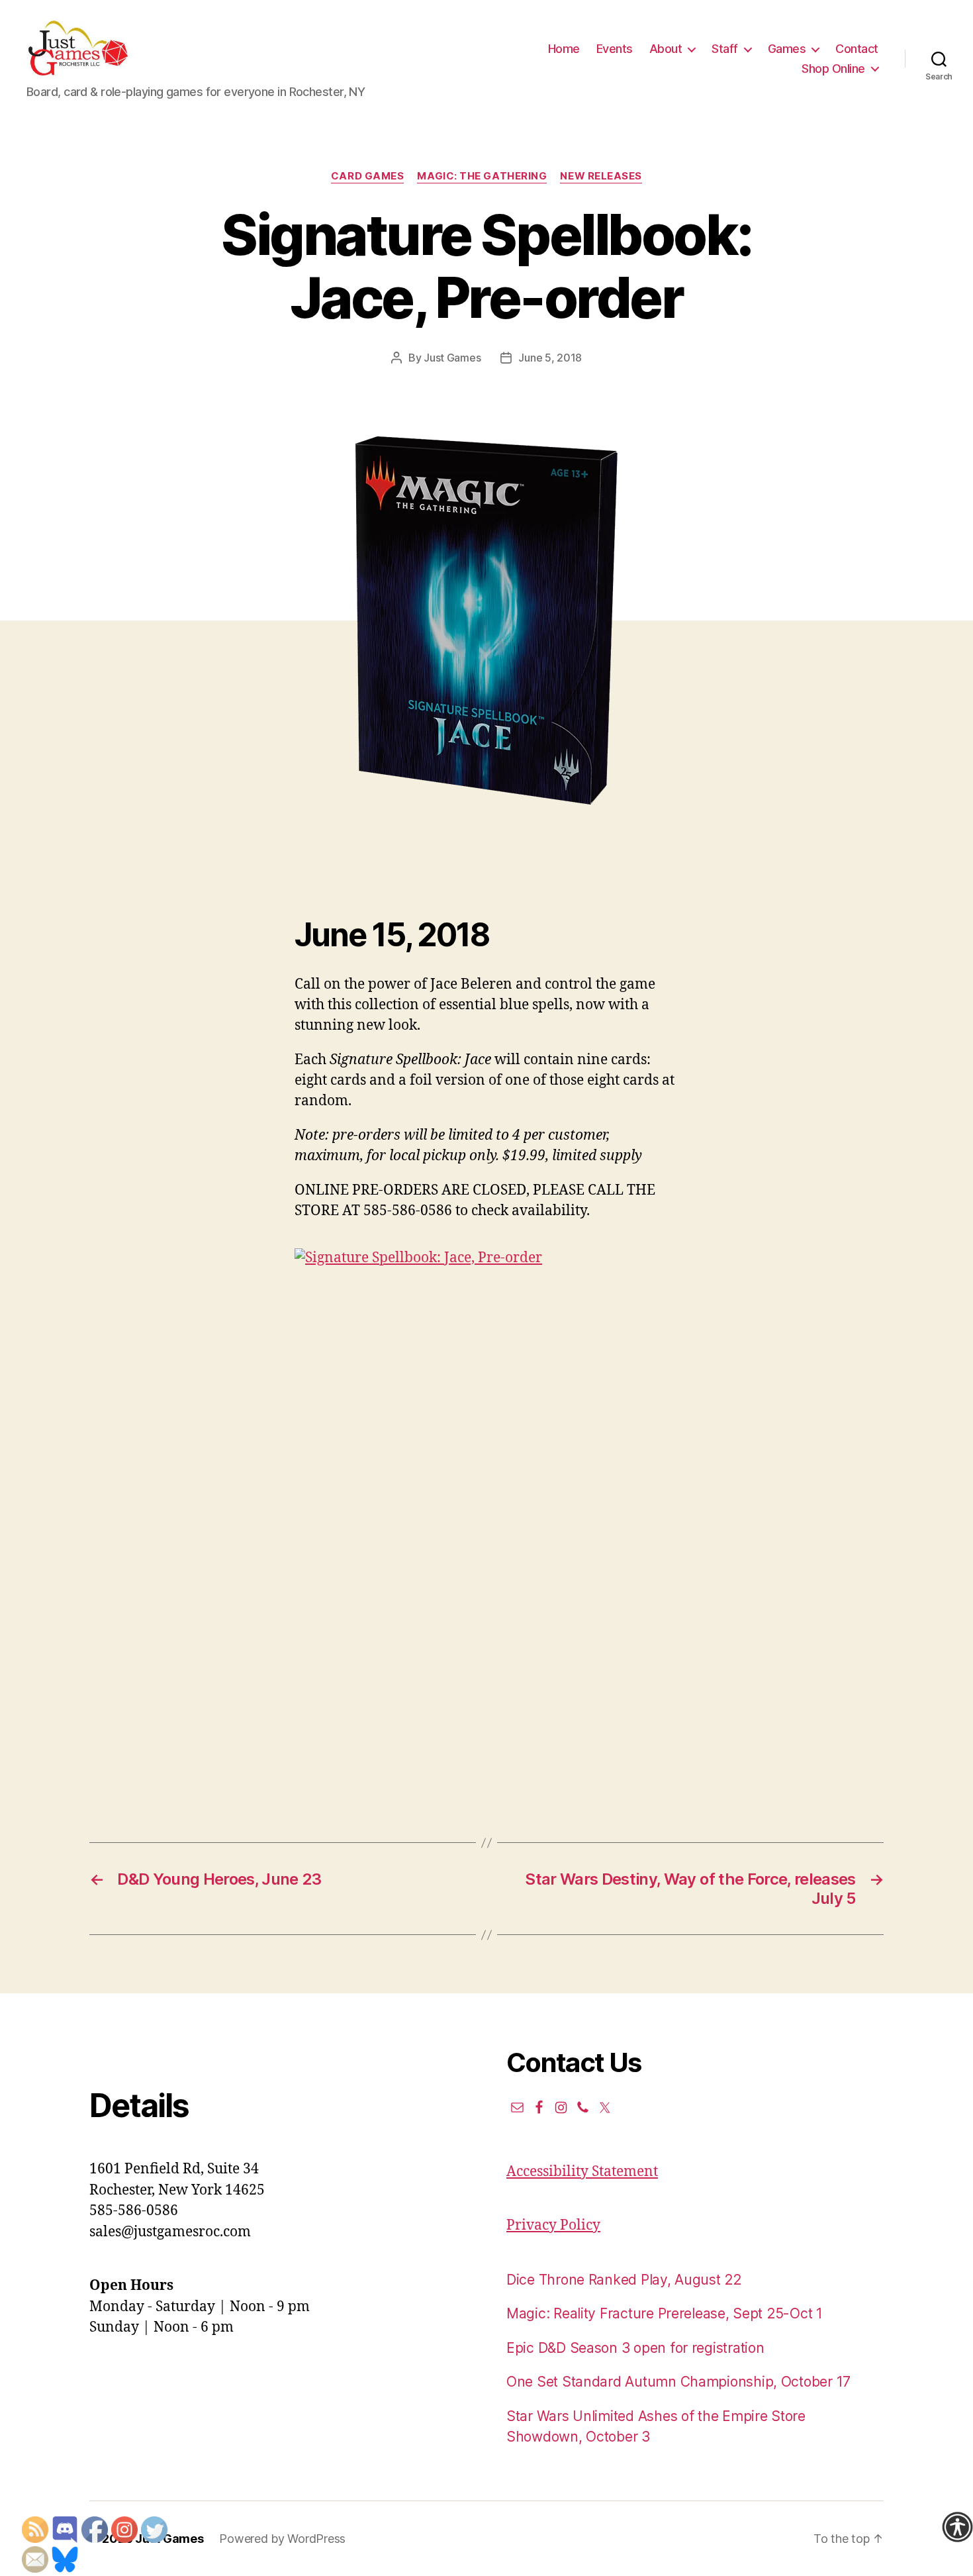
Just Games (452, 358)
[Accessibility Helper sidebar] (957, 2527)
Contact (857, 49)
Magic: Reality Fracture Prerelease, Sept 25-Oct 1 (665, 2313)
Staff (725, 49)
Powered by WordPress (282, 2539)
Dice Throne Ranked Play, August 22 (624, 2280)
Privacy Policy (553, 2225)
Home (564, 49)
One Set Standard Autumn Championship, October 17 (678, 2382)
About (666, 49)
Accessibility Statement (582, 2172)
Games (787, 49)
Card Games (368, 176)
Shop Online (833, 69)
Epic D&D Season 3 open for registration (635, 2348)
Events (615, 49)
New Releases (601, 176)
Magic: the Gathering (482, 176)
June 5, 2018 (550, 358)
